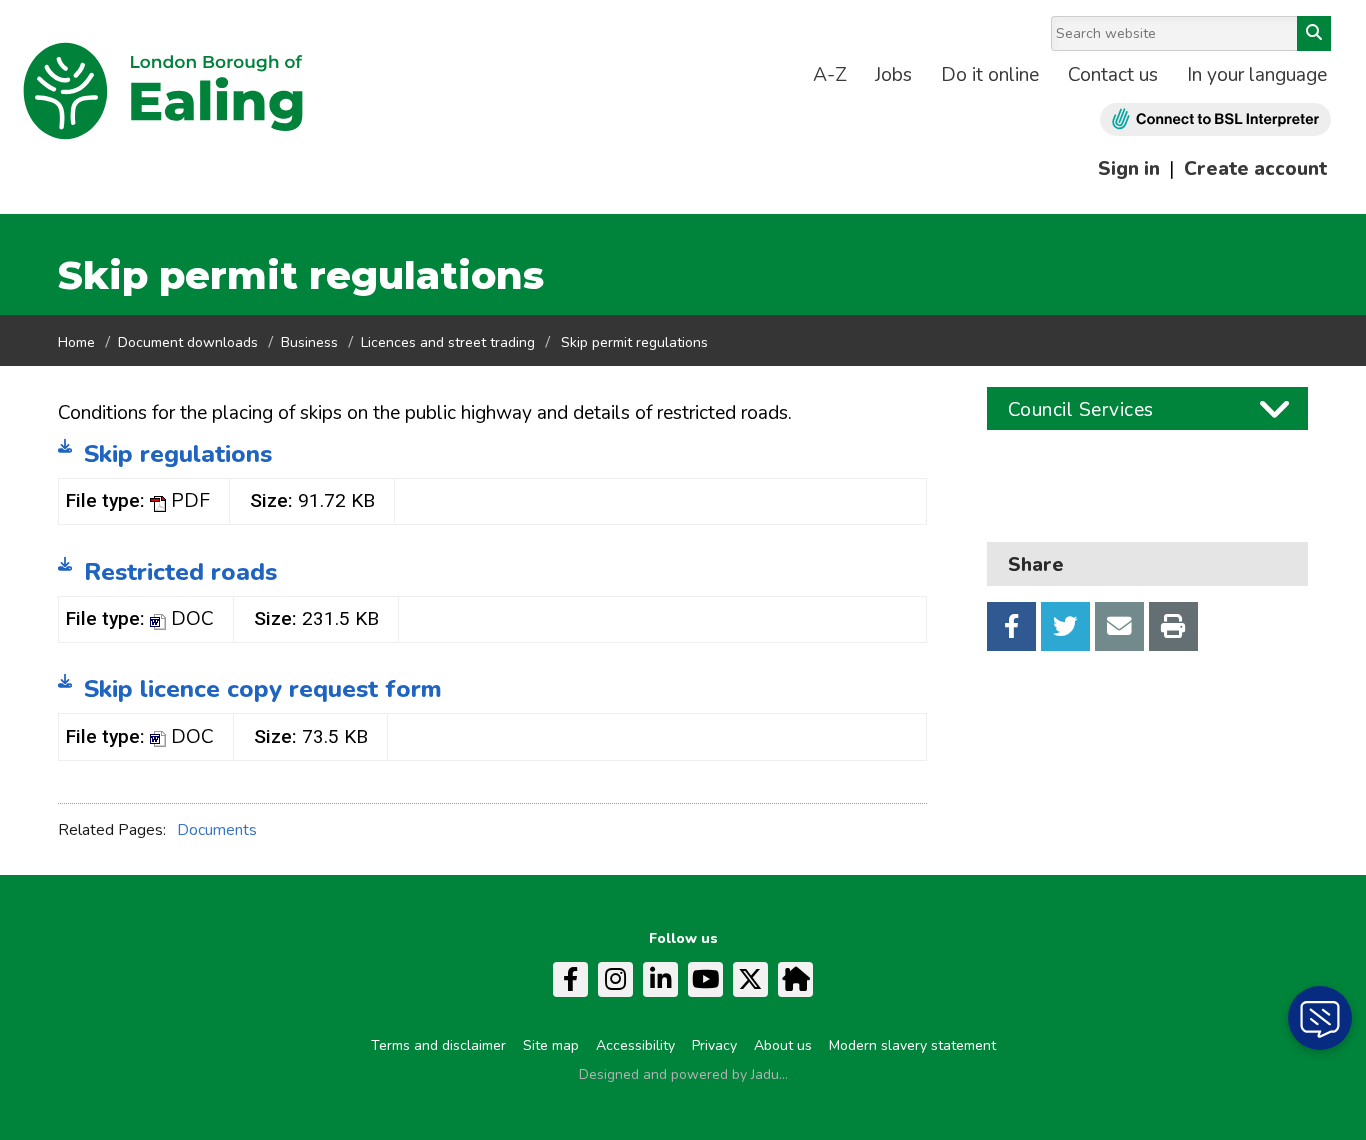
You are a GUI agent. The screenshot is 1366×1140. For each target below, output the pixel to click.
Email (1119, 626)
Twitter (1065, 626)
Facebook (1011, 626)
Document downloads (188, 342)
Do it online (990, 75)
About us (783, 1045)
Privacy (714, 1045)
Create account (1255, 169)
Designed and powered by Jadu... (683, 1074)
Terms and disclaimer (438, 1045)
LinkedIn (660, 979)
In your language (1257, 75)
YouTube (705, 979)
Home (76, 342)
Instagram (615, 979)
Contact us (1113, 75)
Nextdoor (795, 979)
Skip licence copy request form (263, 689)
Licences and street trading (448, 342)
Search (1314, 33)
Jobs (893, 75)
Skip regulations (178, 454)
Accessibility (635, 1045)
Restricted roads (180, 572)
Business (309, 342)
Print (1173, 626)
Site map (551, 1045)
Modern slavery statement (912, 1045)
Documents (217, 830)
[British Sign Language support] (1215, 119)
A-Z (830, 75)
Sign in (1129, 169)
